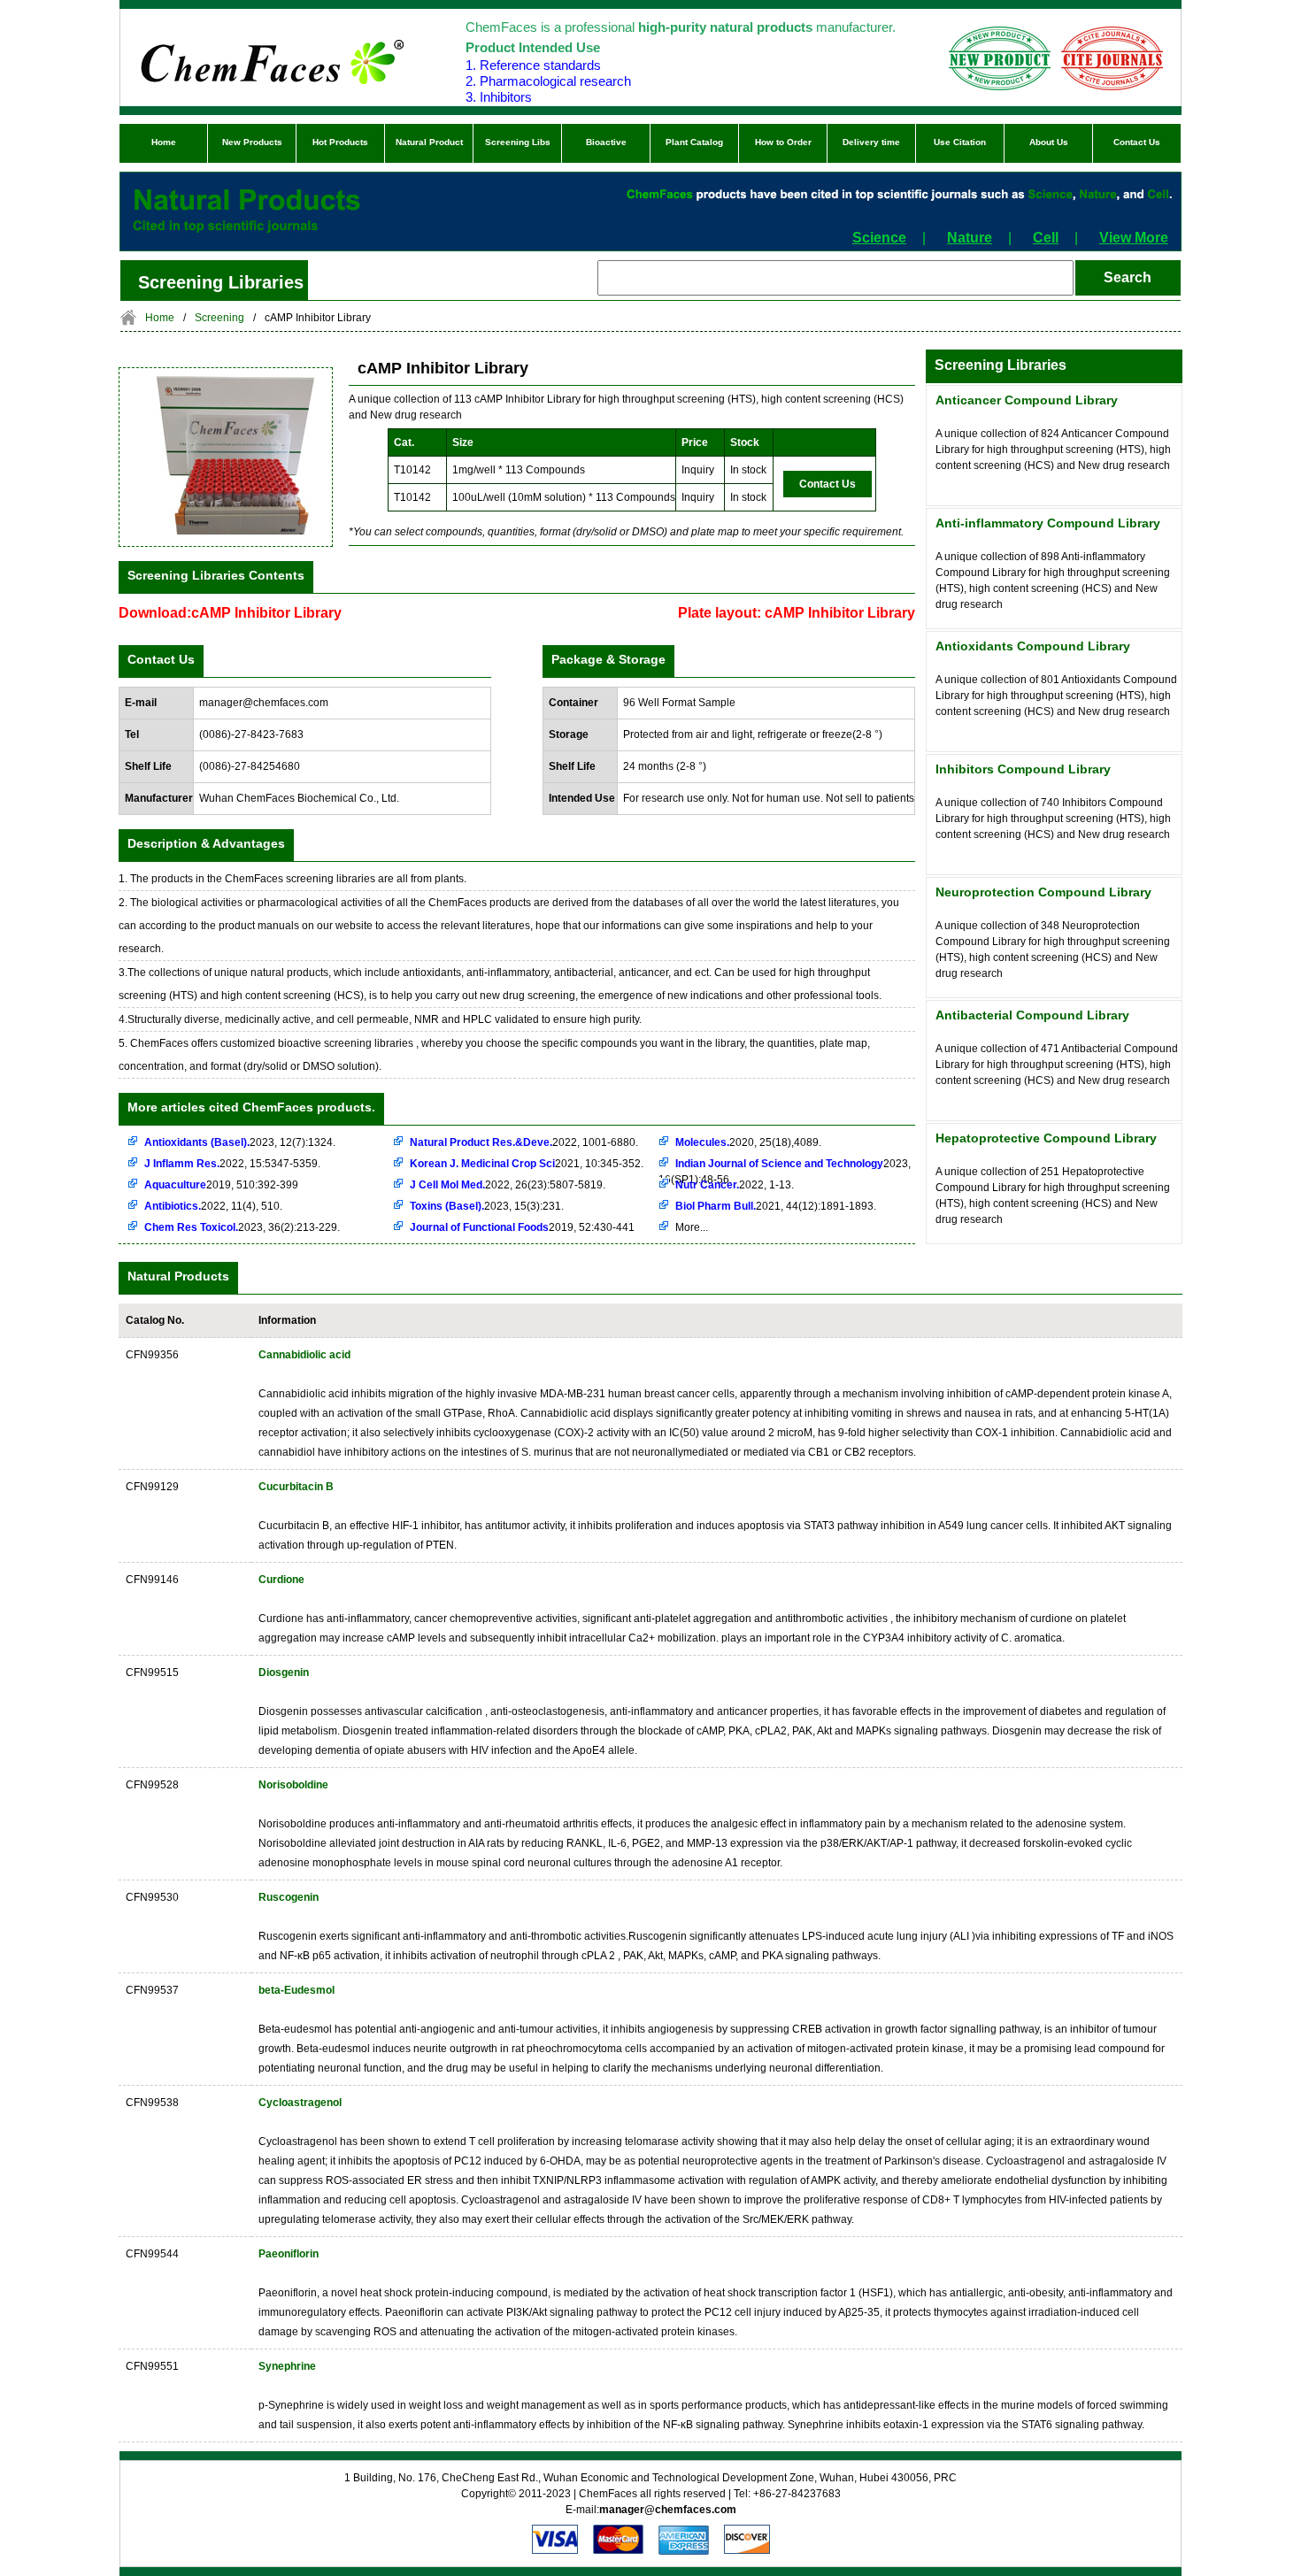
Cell (1046, 238)
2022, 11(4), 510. (213, 1206)
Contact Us (1137, 142)
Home (164, 142)
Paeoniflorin (289, 2254)
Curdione (281, 1580)
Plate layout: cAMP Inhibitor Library (797, 613)
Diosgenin (284, 1672)
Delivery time (871, 142)
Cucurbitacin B (296, 1487)
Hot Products (340, 142)
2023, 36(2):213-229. (242, 1227)
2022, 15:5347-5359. (232, 1164)
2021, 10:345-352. (527, 1164)
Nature (970, 238)
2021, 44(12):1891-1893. (776, 1206)
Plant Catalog (694, 142)
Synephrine (287, 2366)
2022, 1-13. (735, 1185)
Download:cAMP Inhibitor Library (230, 613)
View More (1134, 238)
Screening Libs (518, 142)
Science (879, 238)
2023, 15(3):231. (487, 1206)
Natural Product (429, 142)
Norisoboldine (293, 1785)
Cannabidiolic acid (304, 1355)
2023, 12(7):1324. (240, 1142)
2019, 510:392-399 (221, 1185)
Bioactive (606, 142)
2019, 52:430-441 (522, 1227)
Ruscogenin (289, 1897)
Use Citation (960, 142)
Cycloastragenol (300, 2103)
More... (692, 1227)
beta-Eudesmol (296, 1990)
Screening (219, 318)
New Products (252, 142)
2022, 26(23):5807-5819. (508, 1185)
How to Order (783, 142)
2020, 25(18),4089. (748, 1142)
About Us (1049, 142)
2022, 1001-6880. (524, 1142)
